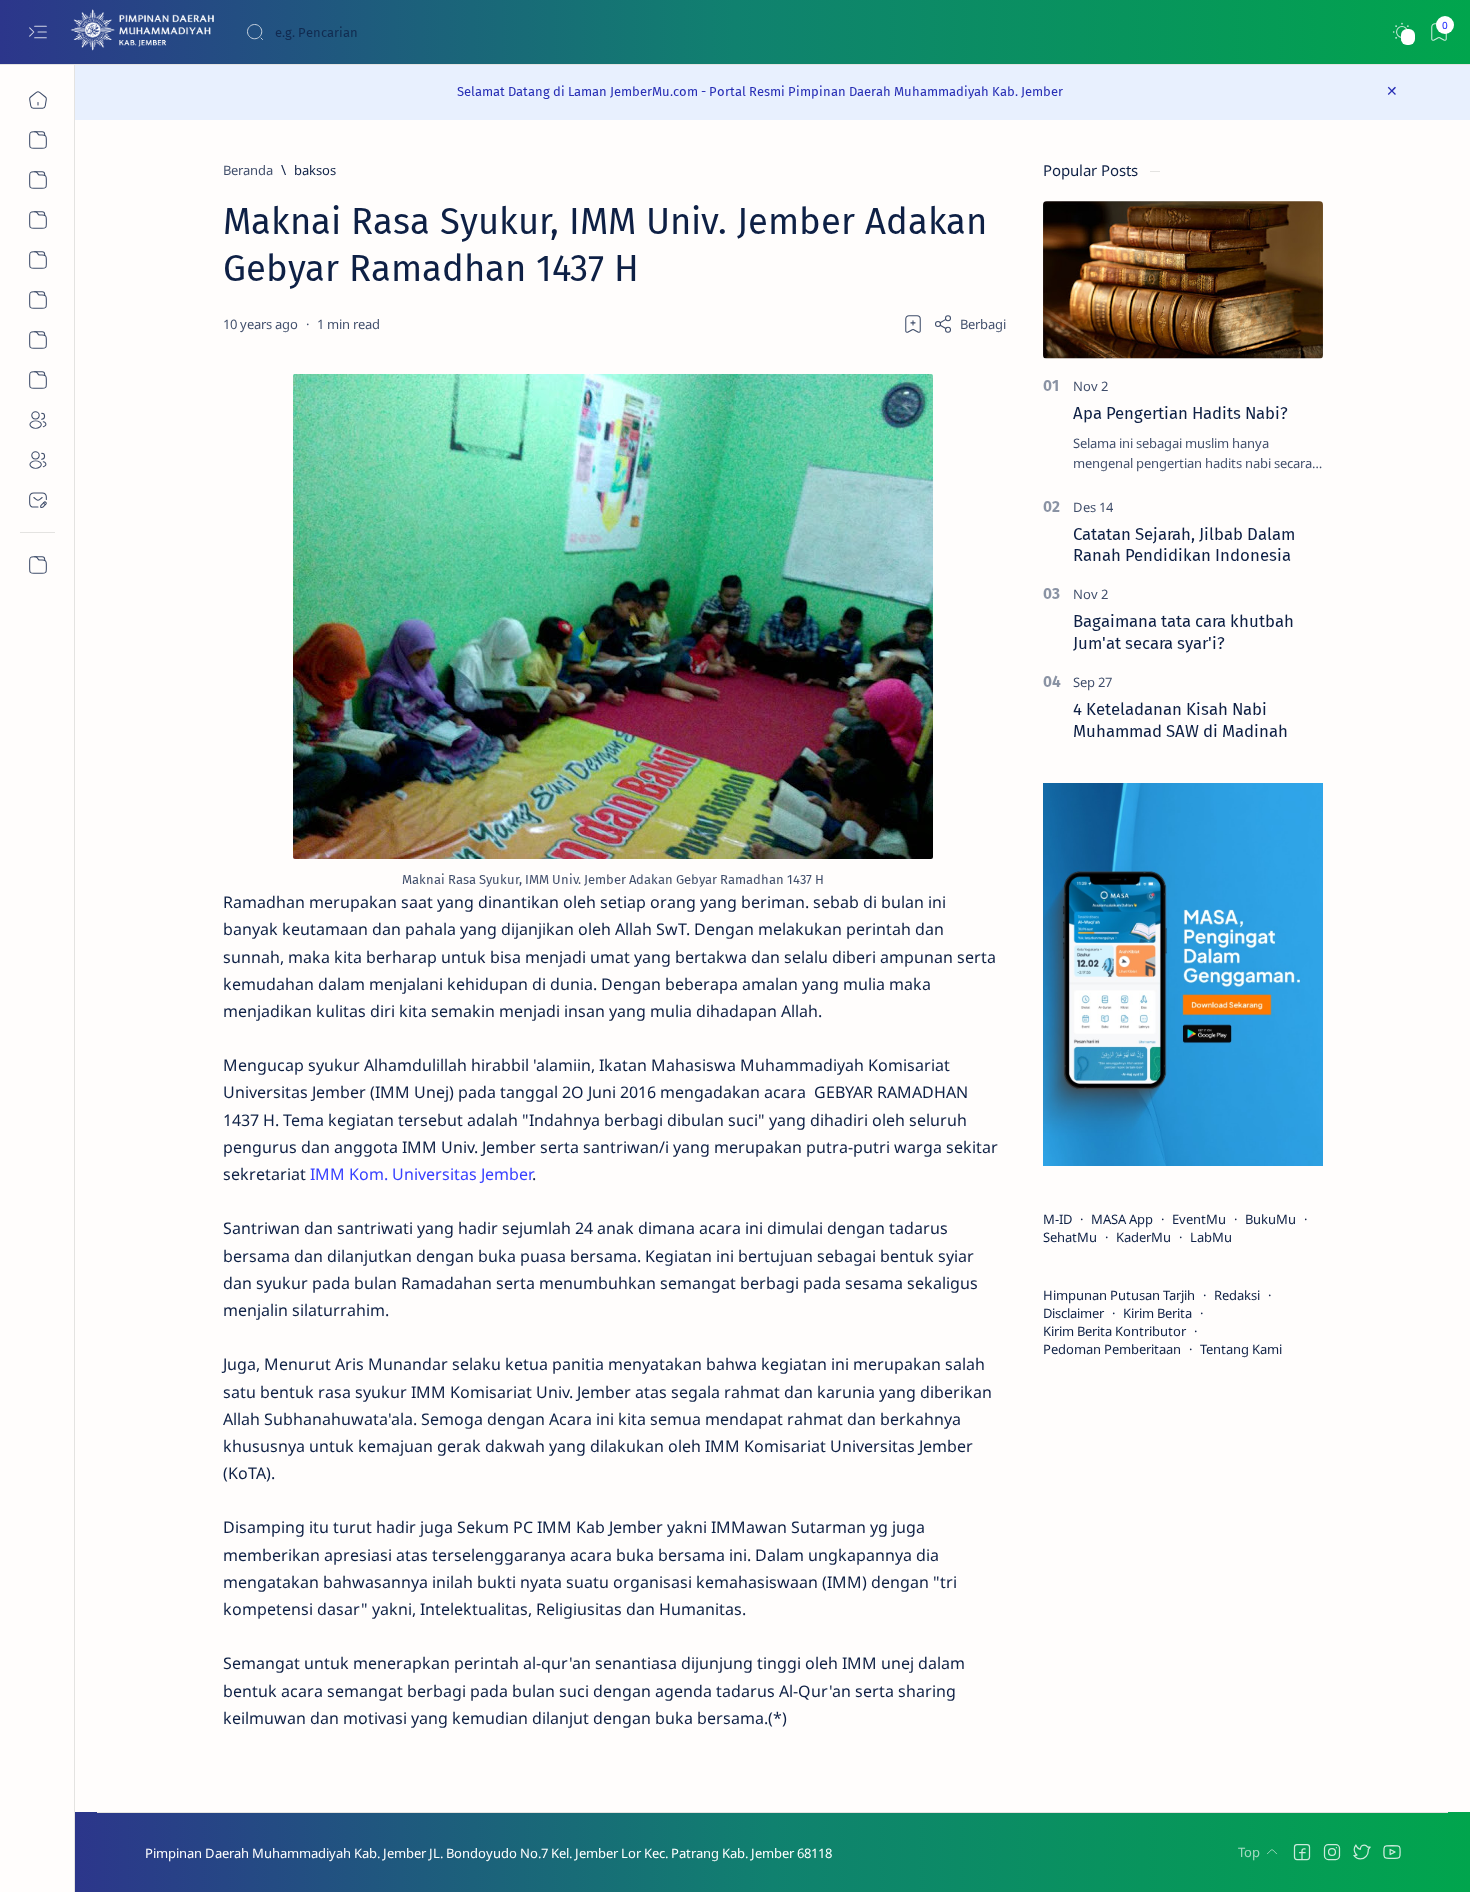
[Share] (969, 324)
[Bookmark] (1438, 32)
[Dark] (1401, 32)
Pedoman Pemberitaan (1112, 1349)
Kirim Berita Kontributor (1114, 1331)
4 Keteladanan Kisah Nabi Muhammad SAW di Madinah (1180, 720)
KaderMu (1143, 1237)
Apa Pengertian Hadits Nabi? (1180, 413)
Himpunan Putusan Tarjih (1119, 1295)
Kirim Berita (1157, 1313)
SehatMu (1070, 1237)
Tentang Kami (1241, 1349)
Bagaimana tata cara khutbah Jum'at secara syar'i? (1183, 632)
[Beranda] (37, 100)
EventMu (1199, 1219)
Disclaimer (1073, 1313)
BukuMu (1270, 1219)
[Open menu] (37, 32)
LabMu (1211, 1237)
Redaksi (1237, 1295)
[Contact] (37, 500)
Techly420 (932, 1853)
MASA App (1122, 1219)
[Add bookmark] (913, 324)
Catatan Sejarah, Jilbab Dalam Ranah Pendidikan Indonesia (1184, 545)
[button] (1302, 1852)
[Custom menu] (37, 565)
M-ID (1057, 1219)
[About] (37, 180)
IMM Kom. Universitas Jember (421, 1174)
